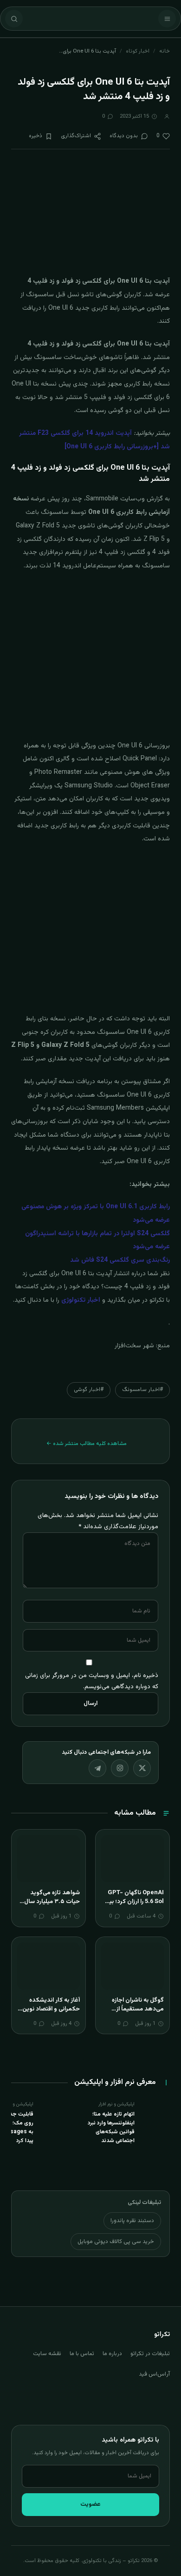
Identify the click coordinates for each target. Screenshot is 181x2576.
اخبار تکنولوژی (81, 1300)
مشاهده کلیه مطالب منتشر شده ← (87, 1444)
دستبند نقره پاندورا (132, 2221)
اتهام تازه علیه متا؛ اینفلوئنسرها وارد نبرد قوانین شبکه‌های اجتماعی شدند (111, 2128)
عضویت (90, 2504)
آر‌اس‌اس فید (154, 2374)
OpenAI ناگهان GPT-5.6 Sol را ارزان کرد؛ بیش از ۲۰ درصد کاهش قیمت (133, 1902)
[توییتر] (142, 1768)
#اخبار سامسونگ (142, 1390)
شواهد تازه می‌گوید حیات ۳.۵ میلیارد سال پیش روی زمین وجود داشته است (52, 1907)
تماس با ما (82, 2354)
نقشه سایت (47, 2354)
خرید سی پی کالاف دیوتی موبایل (116, 2242)
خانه (165, 51)
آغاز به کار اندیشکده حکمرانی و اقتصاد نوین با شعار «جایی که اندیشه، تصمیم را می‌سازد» (48, 2014)
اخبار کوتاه (138, 51)
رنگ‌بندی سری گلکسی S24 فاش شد (120, 1260)
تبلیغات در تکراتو (150, 2354)
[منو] (167, 19)
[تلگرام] (97, 1768)
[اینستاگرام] (120, 1768)
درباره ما (112, 2354)
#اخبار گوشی (89, 1390)
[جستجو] (14, 19)
